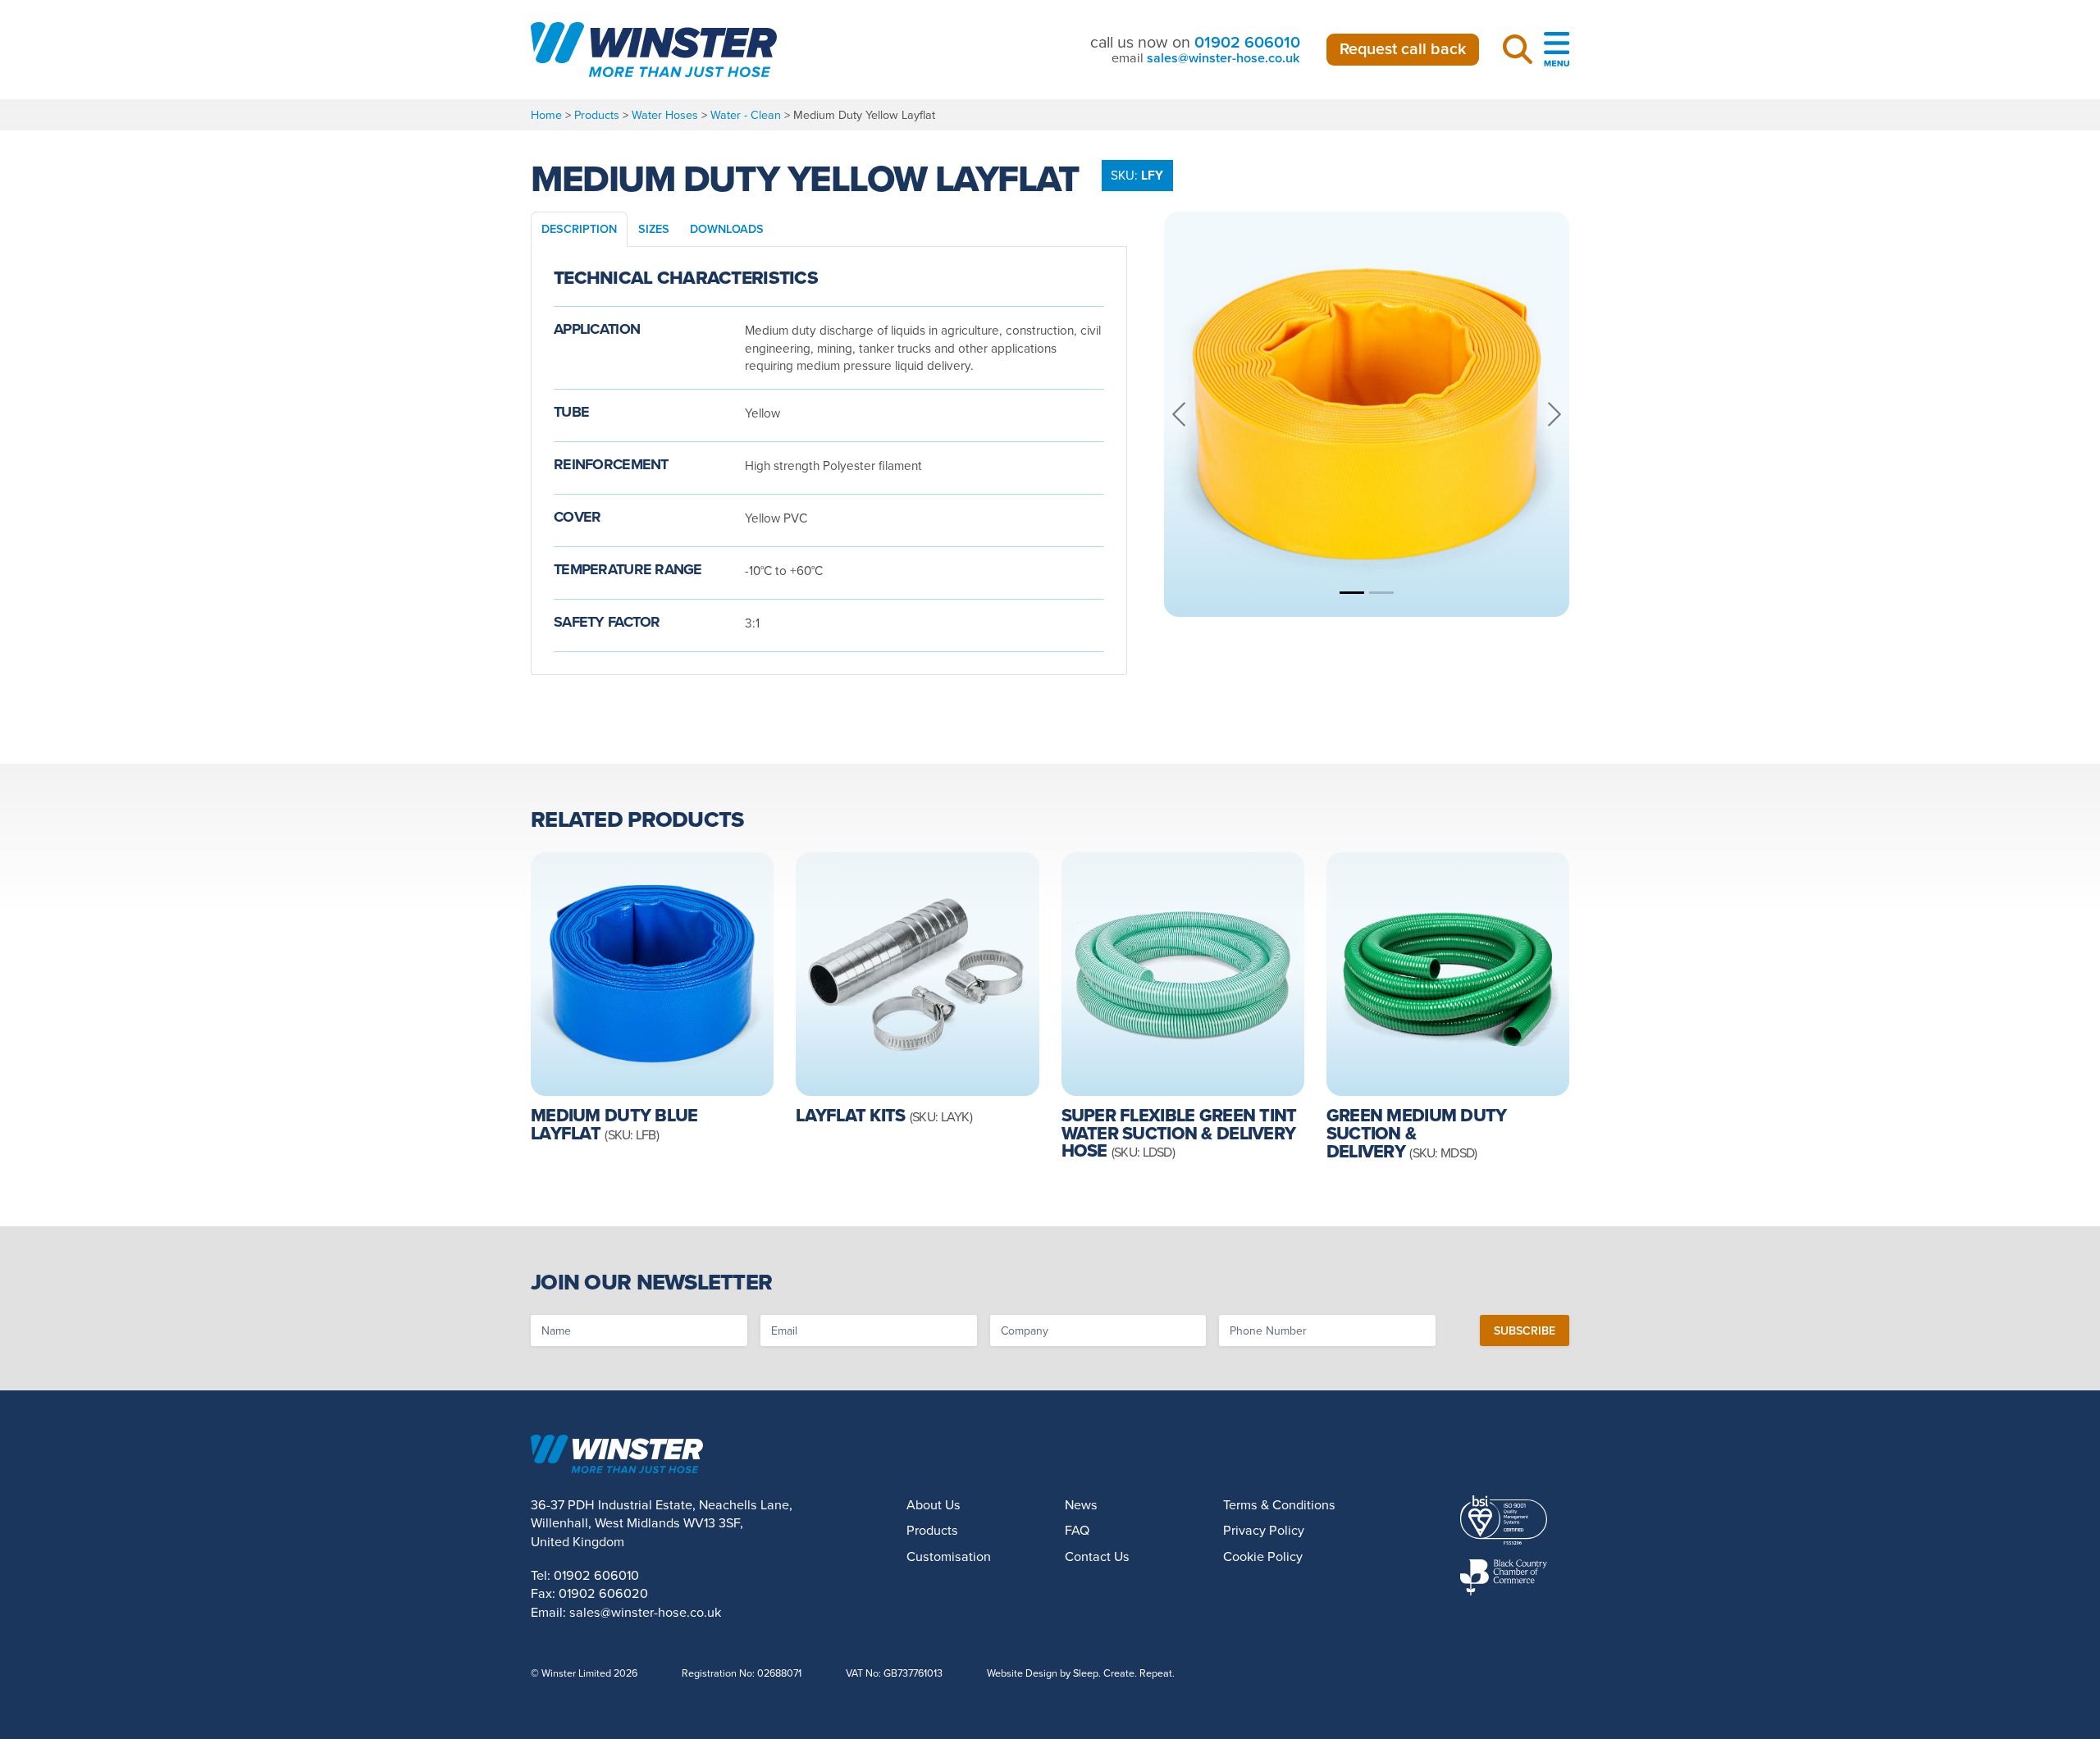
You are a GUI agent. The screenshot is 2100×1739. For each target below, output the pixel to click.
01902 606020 (603, 1593)
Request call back (1403, 48)
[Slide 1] (1352, 593)
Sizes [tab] (654, 228)
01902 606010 (1247, 42)
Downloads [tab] (727, 228)
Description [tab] (579, 228)
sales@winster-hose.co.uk (1223, 58)
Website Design (1022, 1673)
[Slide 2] (1381, 593)
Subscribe (1525, 1330)
